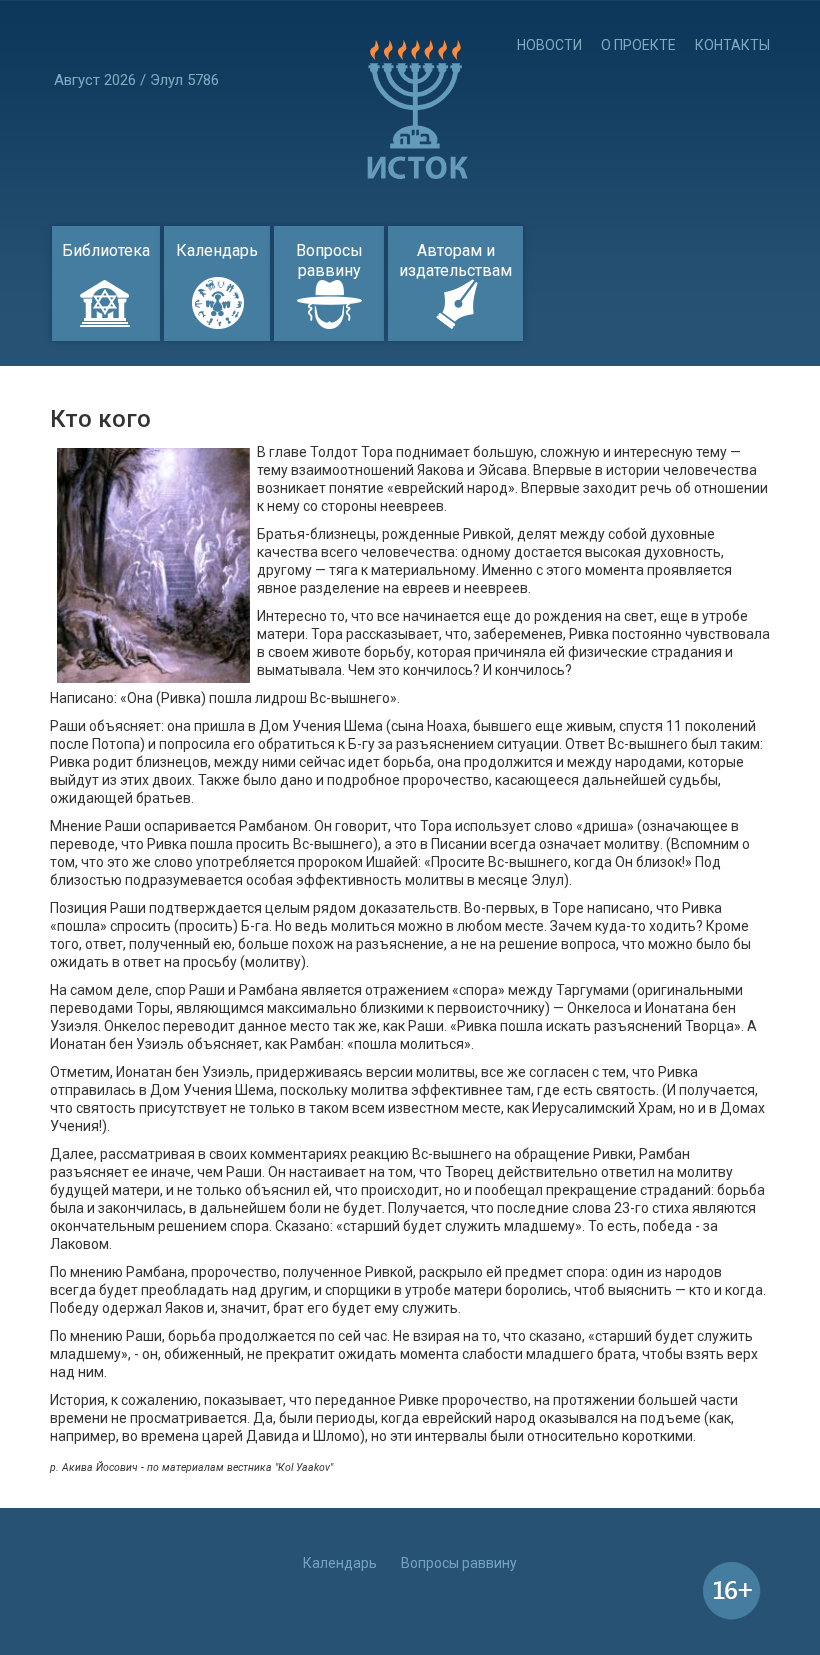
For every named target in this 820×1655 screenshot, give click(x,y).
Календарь (217, 250)
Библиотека (106, 250)
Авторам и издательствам (455, 260)
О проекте (638, 45)
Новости (549, 45)
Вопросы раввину (329, 260)
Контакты (732, 45)
